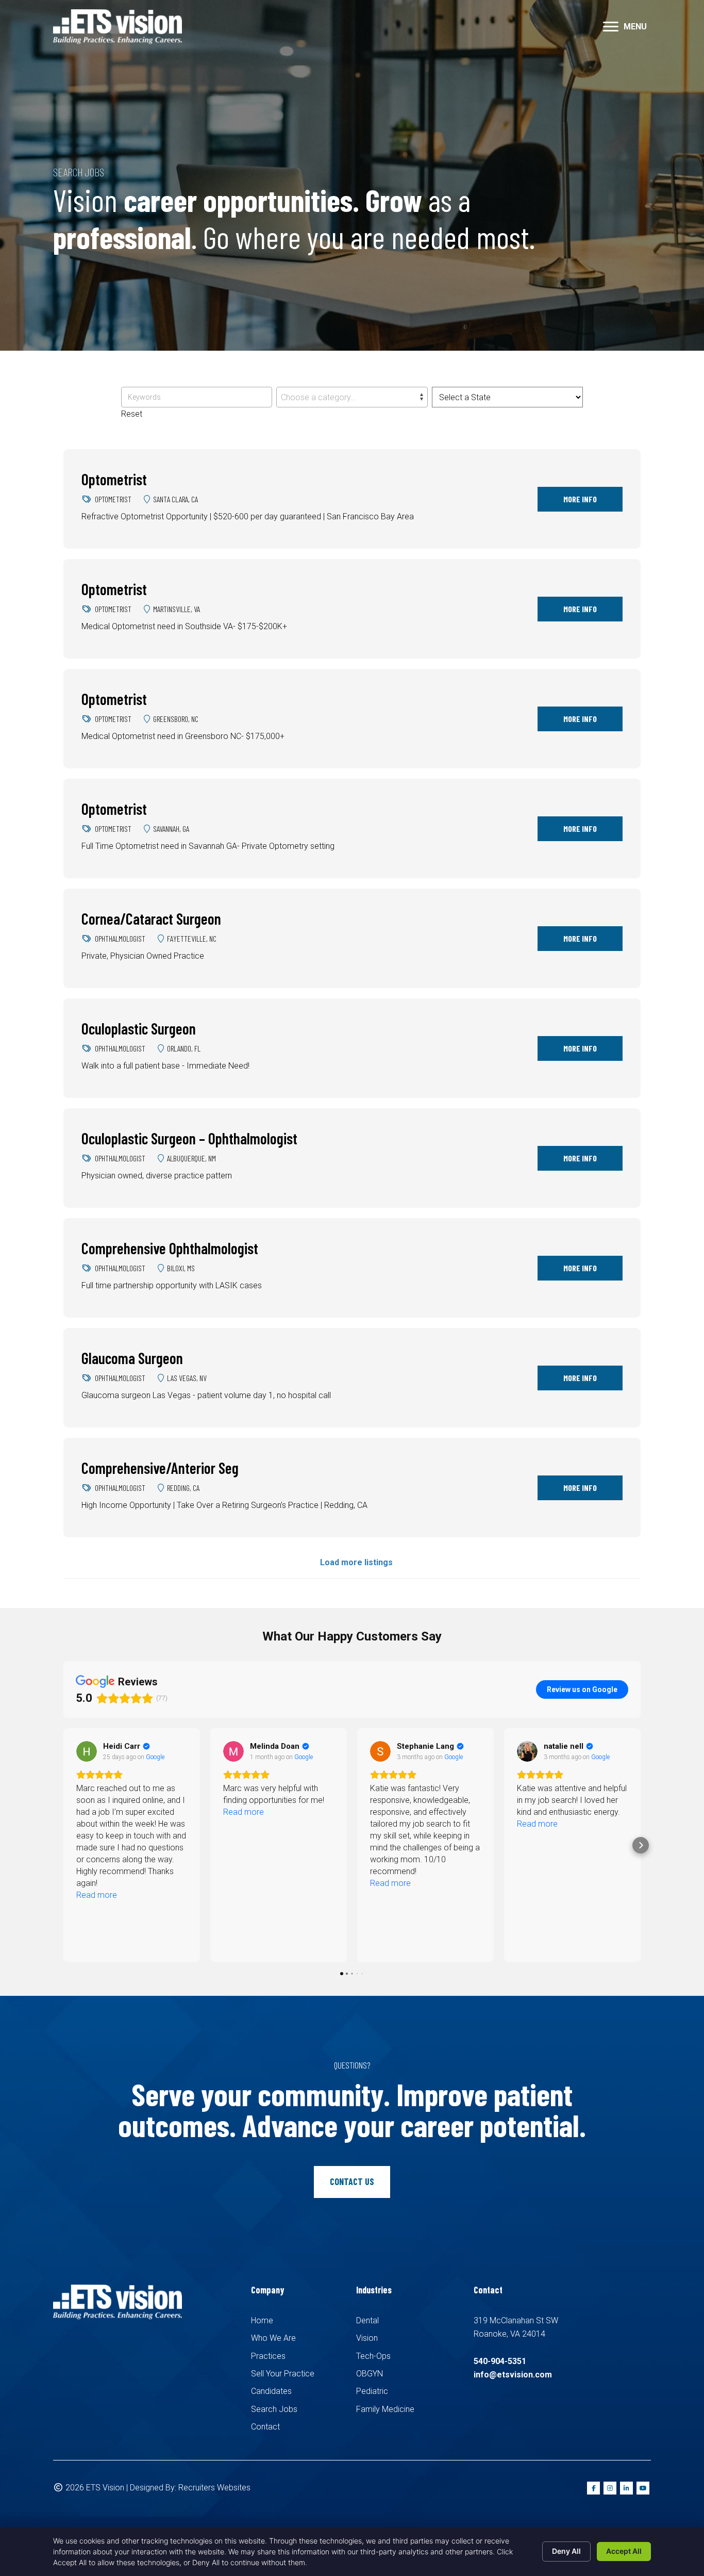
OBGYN (370, 2374)
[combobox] (352, 397)
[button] (611, 27)
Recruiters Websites (214, 2488)
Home (262, 2320)
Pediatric (372, 2391)
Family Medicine (385, 2409)
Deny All (566, 2551)
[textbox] (352, 398)
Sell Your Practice (283, 2374)
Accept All (624, 2551)
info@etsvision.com (513, 2375)
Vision (367, 2338)
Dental (367, 2320)
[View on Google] (87, 1751)
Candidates (271, 2391)
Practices (268, 2356)
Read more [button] (97, 1812)
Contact (265, 2427)
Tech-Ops (373, 2356)
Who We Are (273, 2338)
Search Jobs (274, 2409)
